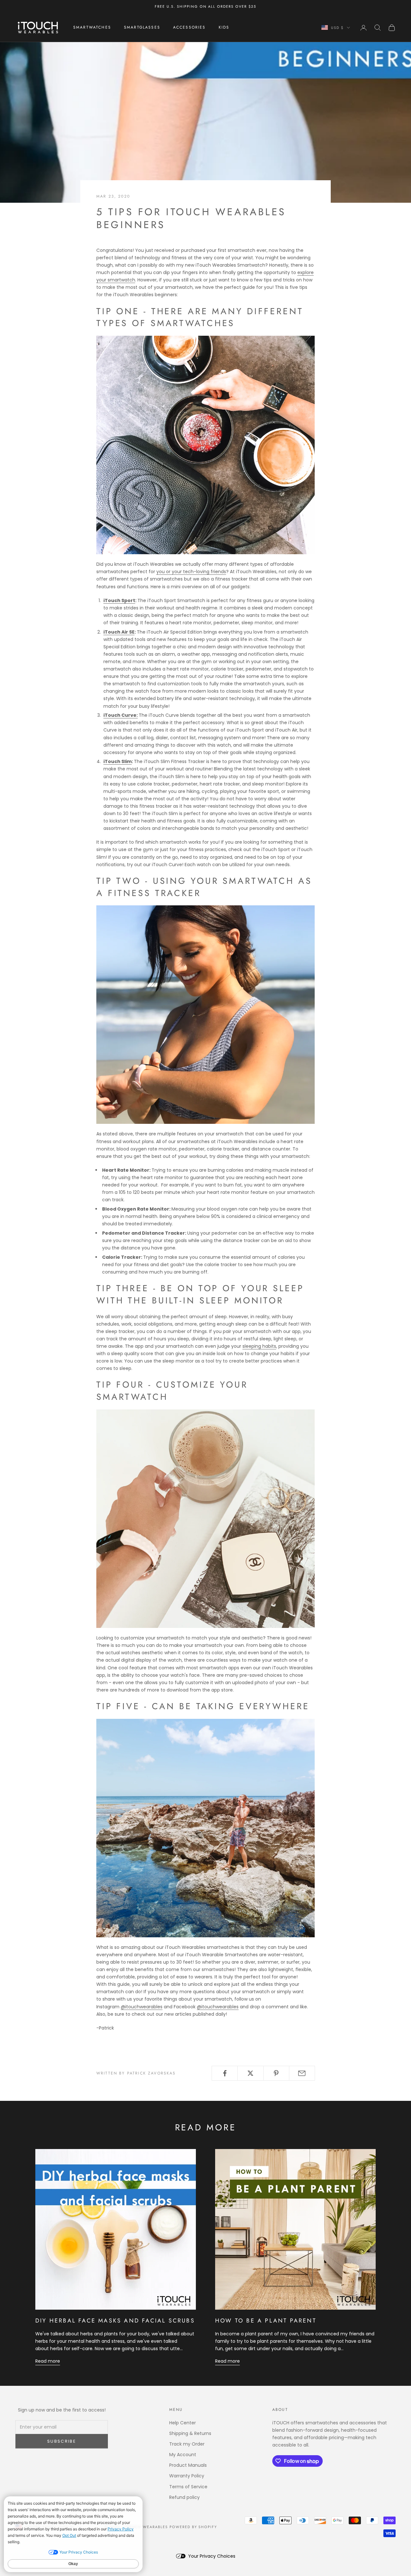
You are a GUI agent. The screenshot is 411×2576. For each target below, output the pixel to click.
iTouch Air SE (119, 632)
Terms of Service (188, 2487)
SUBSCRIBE (62, 2441)
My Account (183, 2455)
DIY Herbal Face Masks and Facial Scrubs (115, 2321)
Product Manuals (188, 2465)
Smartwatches (92, 28)
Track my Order (187, 2444)
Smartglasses (142, 28)
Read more (48, 2361)
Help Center (183, 2423)
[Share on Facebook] (225, 2073)
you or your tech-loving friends (191, 572)
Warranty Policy (187, 2476)
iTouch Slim (118, 761)
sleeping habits (259, 1346)
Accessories (189, 28)
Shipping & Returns (190, 2433)
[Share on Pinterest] (276, 2073)
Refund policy (184, 2497)
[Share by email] (302, 2073)
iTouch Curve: (121, 715)
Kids (224, 28)
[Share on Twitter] (250, 2073)
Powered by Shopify (193, 2527)
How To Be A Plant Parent (266, 2321)
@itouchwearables (142, 2007)
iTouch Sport (119, 600)
